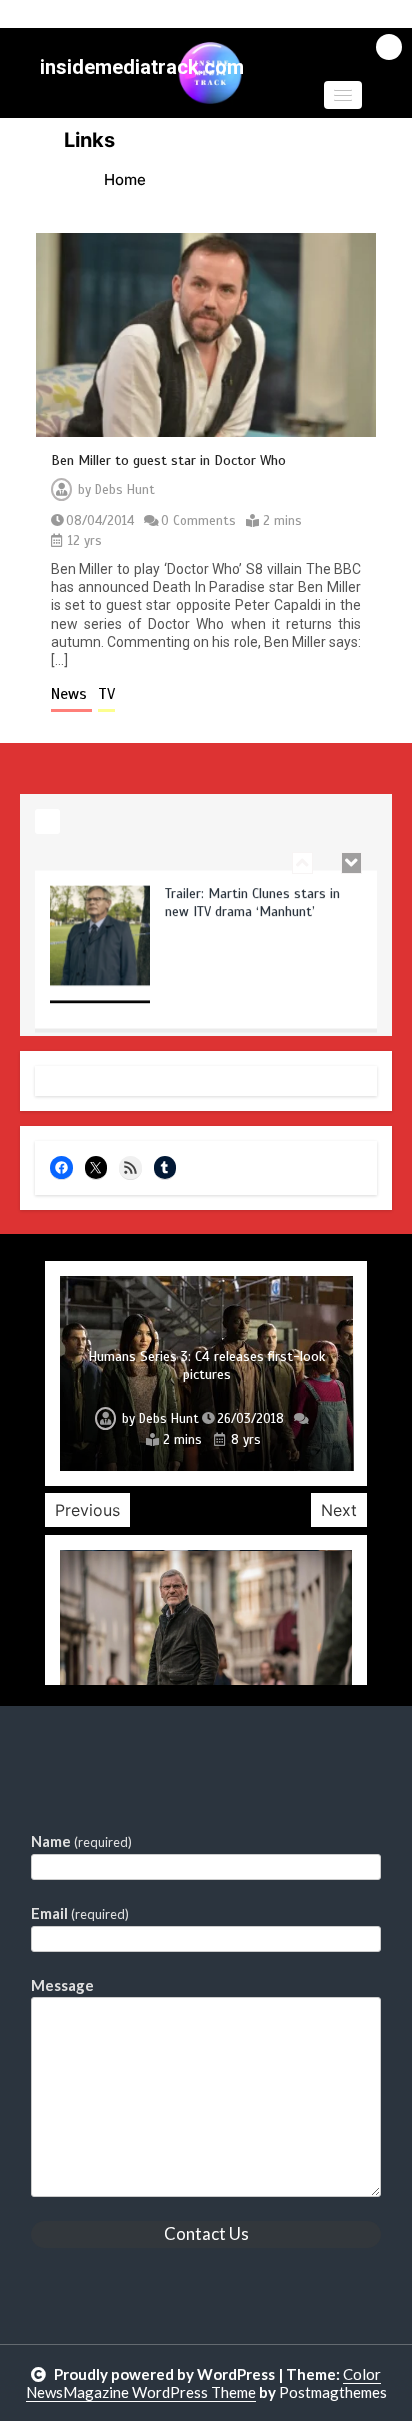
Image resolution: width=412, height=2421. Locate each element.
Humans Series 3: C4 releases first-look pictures (206, 1365)
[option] (206, 951)
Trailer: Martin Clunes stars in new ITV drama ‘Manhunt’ (252, 897)
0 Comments (198, 521)
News (71, 694)
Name (81, 1841)
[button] (343, 95)
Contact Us (206, 2233)
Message (62, 1985)
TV (106, 694)
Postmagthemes (333, 2392)
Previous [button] (87, 1510)
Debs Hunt (125, 490)
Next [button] (339, 1510)
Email (80, 1913)
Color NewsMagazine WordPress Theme (204, 2383)
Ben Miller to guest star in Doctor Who (168, 460)
